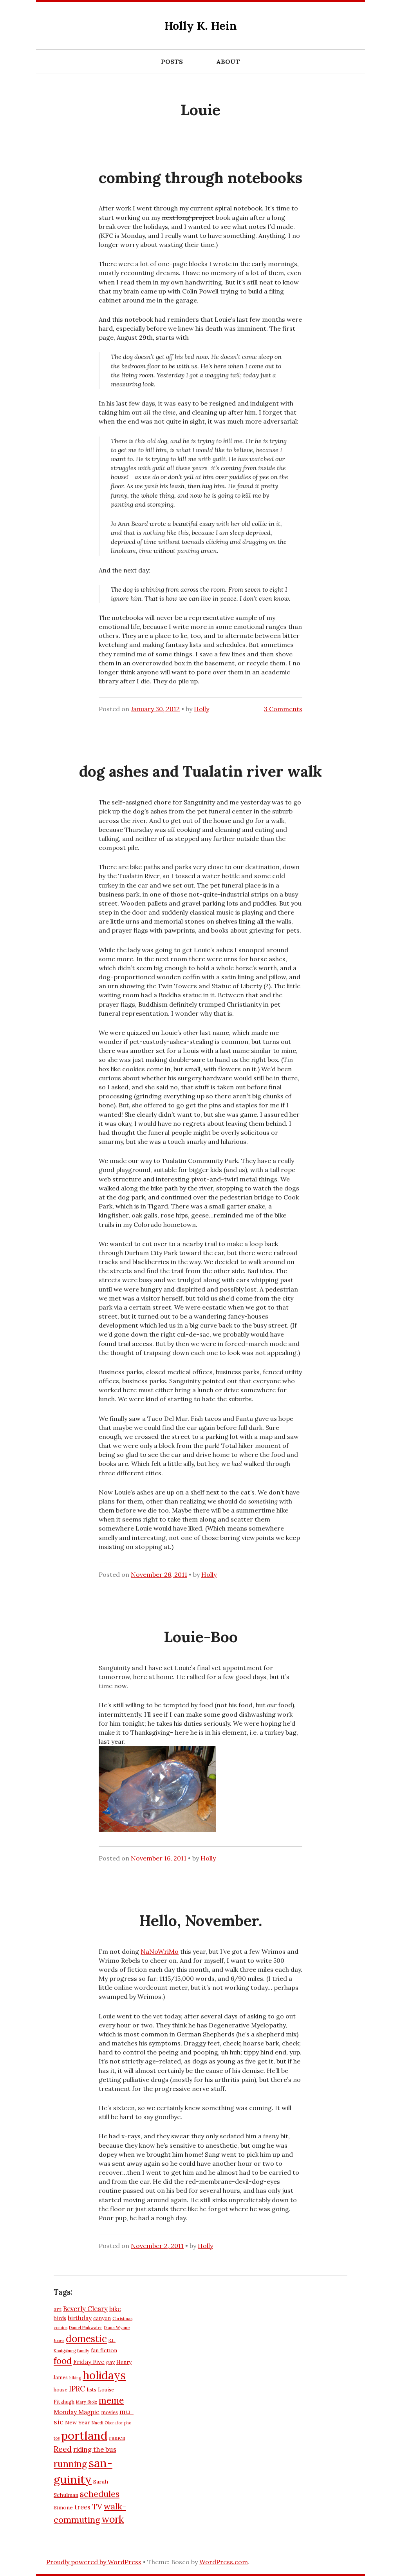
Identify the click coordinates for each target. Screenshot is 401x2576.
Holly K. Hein (201, 26)
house (61, 2389)
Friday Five (89, 2362)
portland (84, 2435)
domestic (86, 2339)
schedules (100, 2494)
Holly (201, 709)
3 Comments (283, 709)
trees (82, 2507)
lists (92, 2389)
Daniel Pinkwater (86, 2328)
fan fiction (104, 2350)
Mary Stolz (87, 2402)
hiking (75, 2378)
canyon (102, 2318)
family (83, 2351)
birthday (80, 2318)
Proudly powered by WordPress (94, 2562)
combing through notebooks (200, 178)
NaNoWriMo (160, 1951)
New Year (78, 2422)
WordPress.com (224, 2562)
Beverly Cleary (85, 2309)
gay (110, 2362)
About (228, 62)
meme (111, 2400)
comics (61, 2328)
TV (97, 2506)
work (113, 2519)
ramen (117, 2438)
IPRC (77, 2389)
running (70, 2464)
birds (60, 2318)
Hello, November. (200, 1920)
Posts (172, 62)
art (58, 2309)
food (63, 2361)
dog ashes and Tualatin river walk (200, 771)
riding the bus (95, 2449)
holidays (104, 2375)
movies (109, 2412)
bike (115, 2309)
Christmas (122, 2319)
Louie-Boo (201, 1637)
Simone (63, 2507)
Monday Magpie (77, 2412)
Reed (63, 2449)
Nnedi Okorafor (107, 2423)
